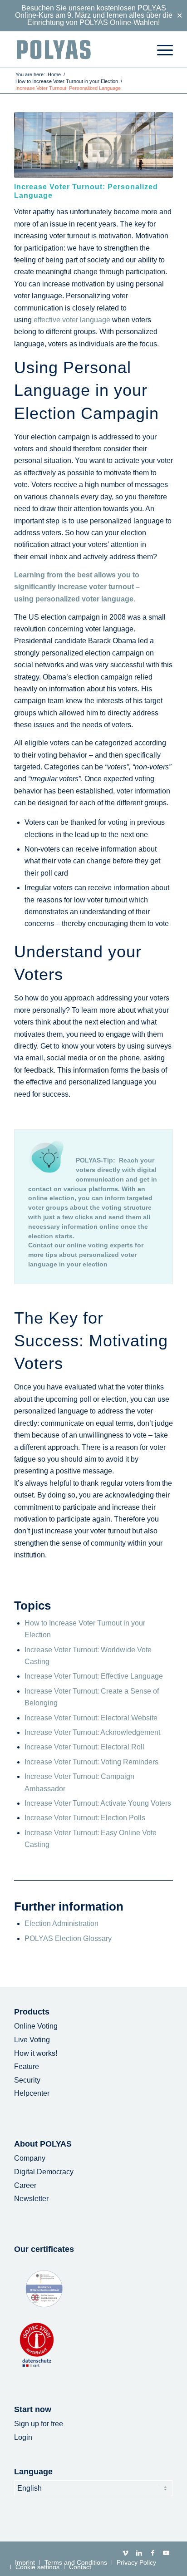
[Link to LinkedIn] (139, 2553)
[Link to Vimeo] (125, 2553)
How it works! (36, 2053)
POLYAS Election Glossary (68, 1938)
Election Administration (62, 1923)
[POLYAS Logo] (78, 49)
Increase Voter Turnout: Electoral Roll (84, 1747)
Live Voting (32, 2040)
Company (30, 2158)
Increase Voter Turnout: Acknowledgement (92, 1732)
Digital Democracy (44, 2172)
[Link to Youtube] (166, 2553)
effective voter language (72, 320)
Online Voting (36, 2026)
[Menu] (160, 49)
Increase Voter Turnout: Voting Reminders (91, 1762)
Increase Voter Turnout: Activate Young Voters (98, 1803)
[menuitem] (160, 49)
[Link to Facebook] (153, 2553)
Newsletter (31, 2199)
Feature (27, 2066)
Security (27, 2080)
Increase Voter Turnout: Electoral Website (91, 1718)
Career (25, 2185)
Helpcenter (32, 2093)
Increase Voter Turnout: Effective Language (94, 1676)
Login (23, 2437)
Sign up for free (39, 2424)
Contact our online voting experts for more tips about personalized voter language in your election (86, 1255)
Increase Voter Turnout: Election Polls (85, 1818)
